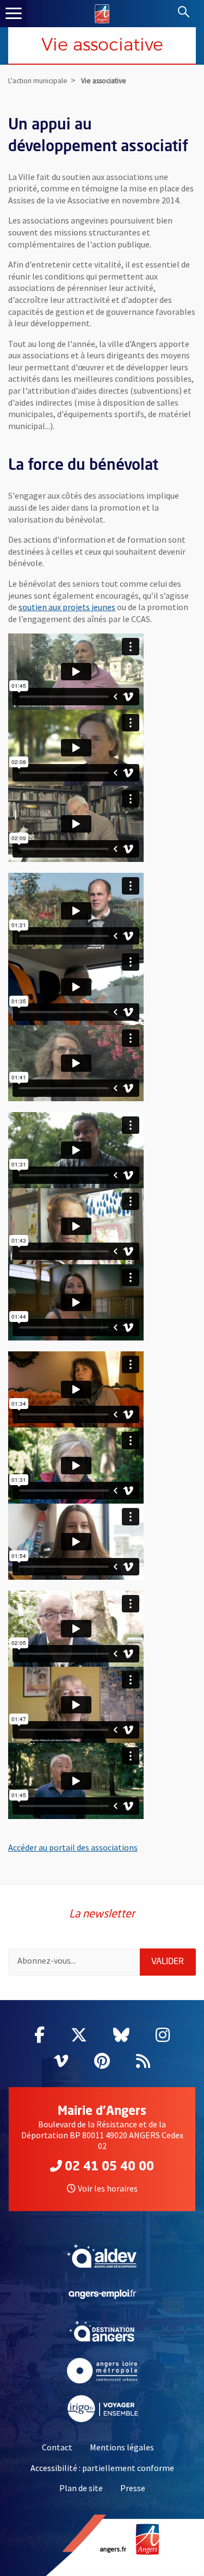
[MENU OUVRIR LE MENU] (14, 14)
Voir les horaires (108, 2188)
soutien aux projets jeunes (67, 607)
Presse (133, 2488)
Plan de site (81, 2488)
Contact (57, 2447)
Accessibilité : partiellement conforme (102, 2468)
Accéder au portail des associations (73, 1847)
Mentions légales (122, 2447)
